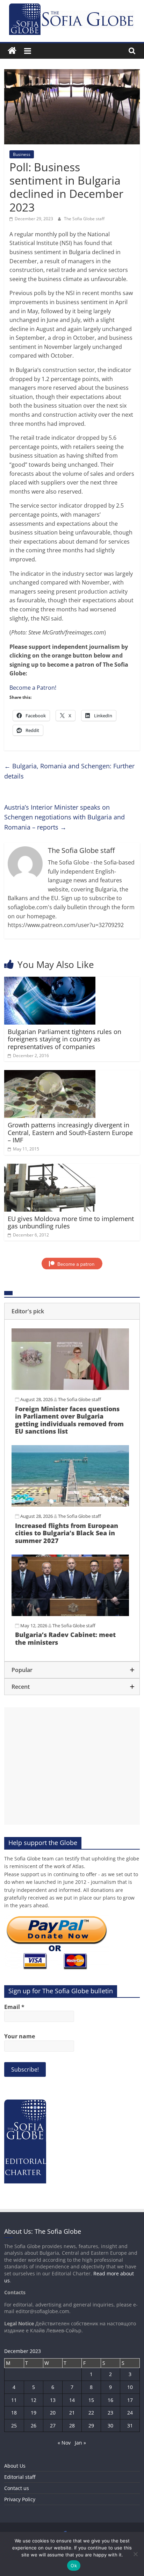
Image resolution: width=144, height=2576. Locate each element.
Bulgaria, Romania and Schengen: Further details (69, 771)
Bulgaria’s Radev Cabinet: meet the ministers (65, 1638)
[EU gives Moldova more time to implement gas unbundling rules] (50, 1168)
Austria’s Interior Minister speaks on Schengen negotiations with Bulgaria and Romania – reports (64, 817)
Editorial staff (20, 2477)
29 (91, 2426)
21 (72, 2413)
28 (72, 2426)
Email (14, 2007)
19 (34, 2413)
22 (91, 2413)
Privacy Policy (20, 2499)
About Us (15, 2466)
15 (91, 2400)
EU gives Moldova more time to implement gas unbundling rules (71, 1222)
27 (53, 2426)
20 (53, 2413)
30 (110, 2426)
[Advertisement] (72, 1766)
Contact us (17, 2488)
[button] (72, 1311)
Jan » (80, 2443)
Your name (20, 2036)
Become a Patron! (33, 688)
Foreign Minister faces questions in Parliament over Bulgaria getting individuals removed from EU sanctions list (69, 1420)
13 (53, 2400)
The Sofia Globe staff (84, 219)
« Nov (64, 2443)
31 (130, 2426)
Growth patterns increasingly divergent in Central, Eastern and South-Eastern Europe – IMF (70, 1132)
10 (130, 2387)
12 (34, 2400)
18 (14, 2413)
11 (14, 2400)
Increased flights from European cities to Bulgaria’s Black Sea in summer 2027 (67, 1533)
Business (22, 154)
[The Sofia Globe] (12, 51)
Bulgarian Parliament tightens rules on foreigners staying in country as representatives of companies (64, 1039)
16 (110, 2400)
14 (72, 2400)
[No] (135, 2554)
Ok (74, 2566)
